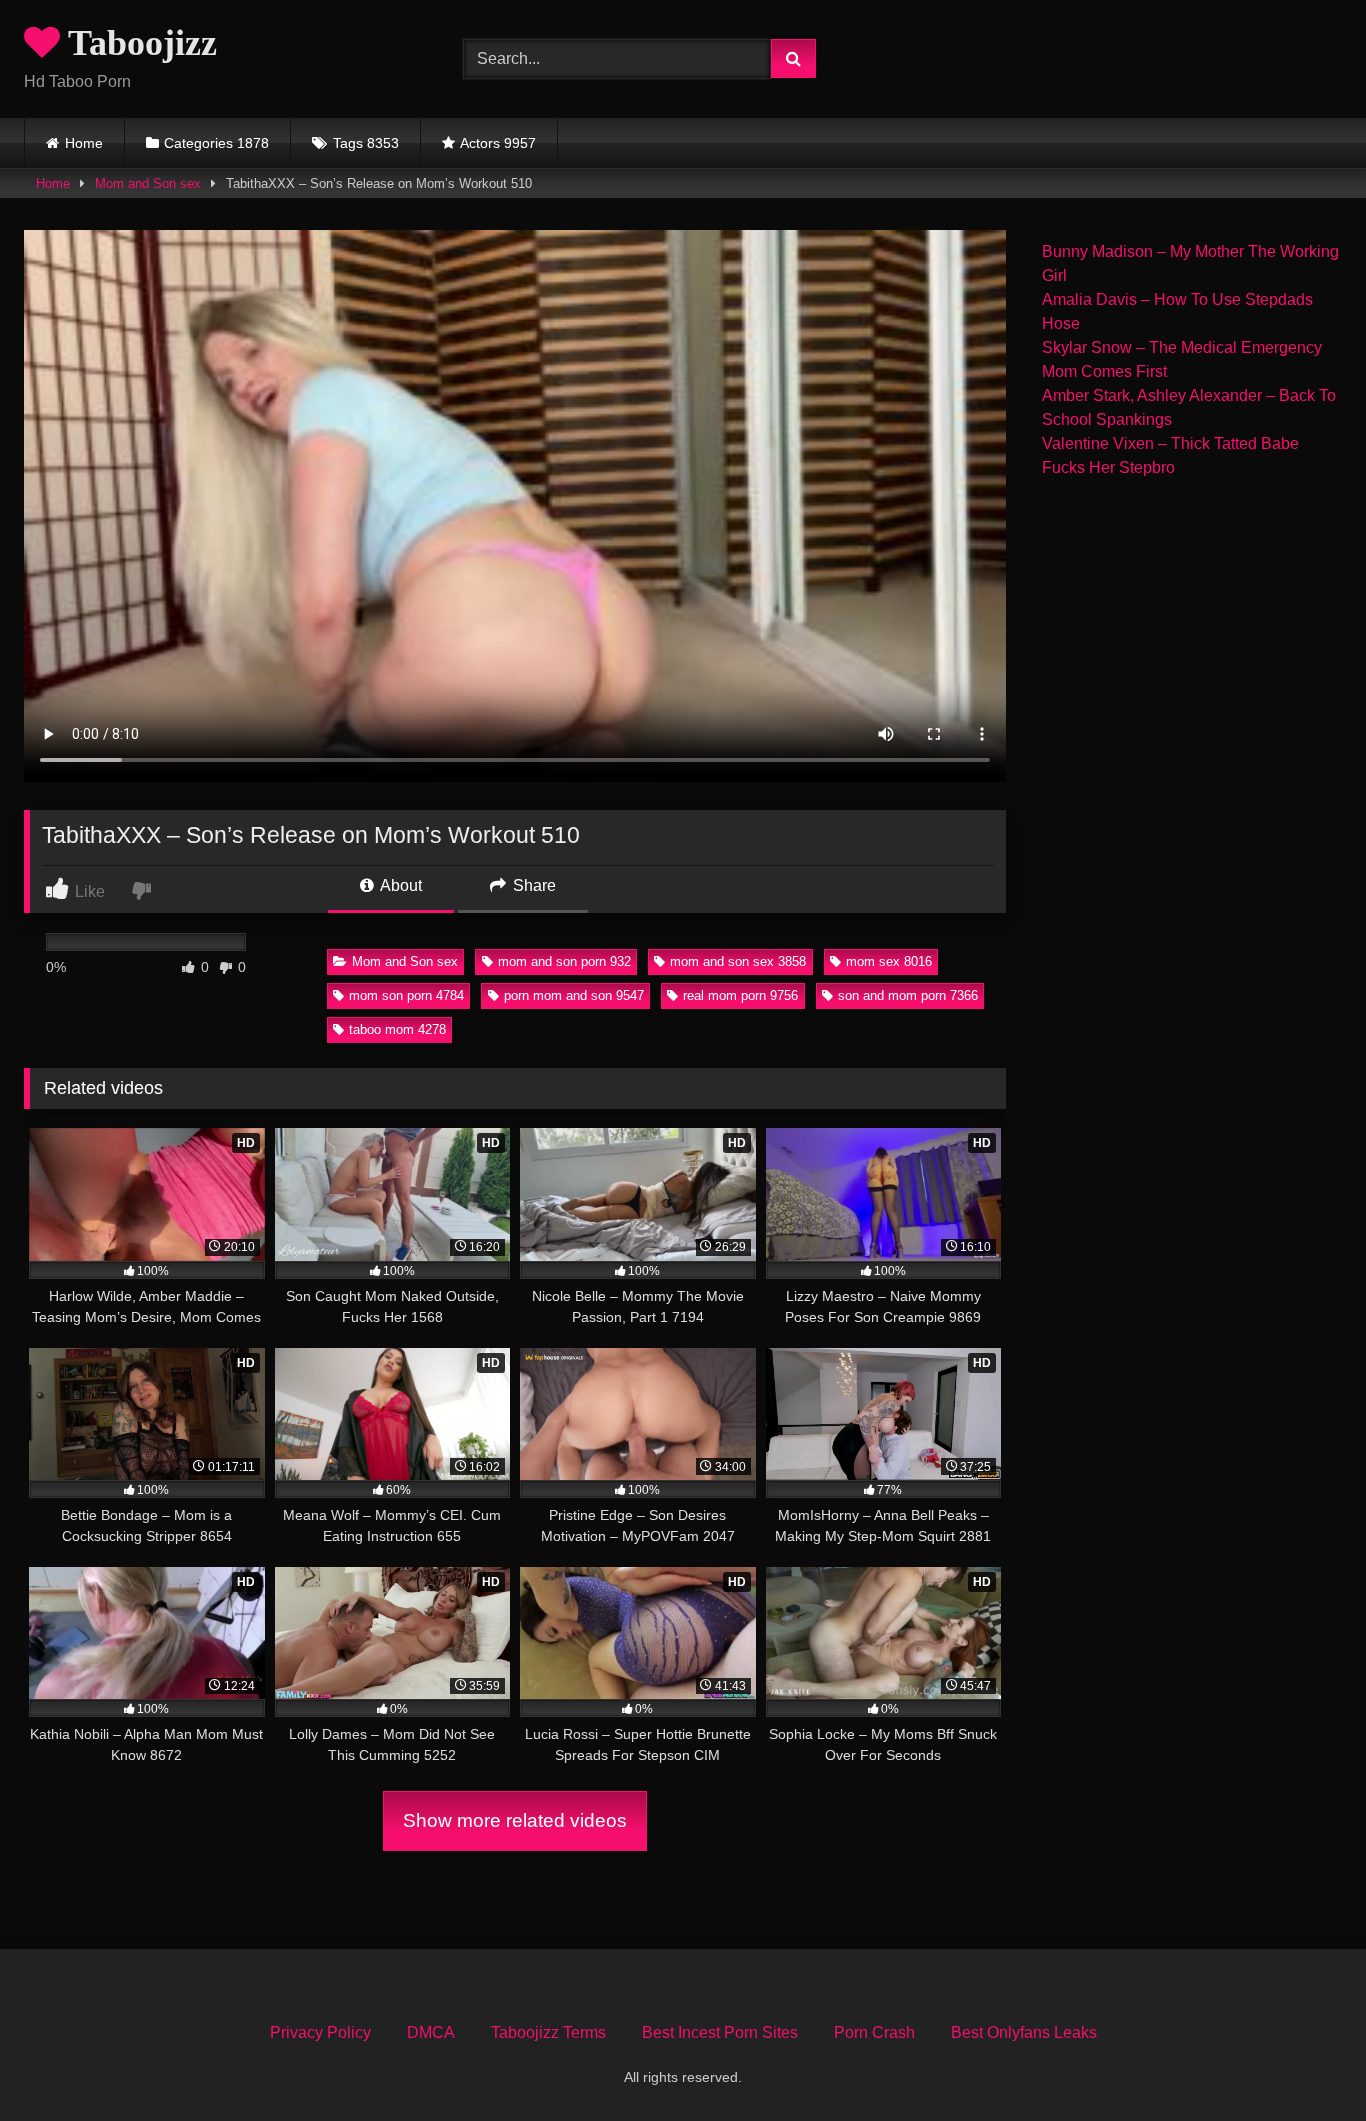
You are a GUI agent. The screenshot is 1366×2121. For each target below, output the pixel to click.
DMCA (431, 2032)
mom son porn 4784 (406, 995)
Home (84, 143)
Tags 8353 (366, 143)
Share (532, 885)
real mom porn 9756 (740, 995)
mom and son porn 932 (564, 961)
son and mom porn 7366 (908, 995)
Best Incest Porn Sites (720, 2032)
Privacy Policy (320, 2032)
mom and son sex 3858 (738, 961)
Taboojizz (138, 43)
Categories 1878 (216, 143)
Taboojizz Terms (548, 2032)
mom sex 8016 (889, 961)
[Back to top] (1304, 2061)
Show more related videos (515, 1820)
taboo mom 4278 (397, 1029)
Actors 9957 (498, 143)
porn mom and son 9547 (574, 995)
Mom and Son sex (148, 183)
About (399, 885)
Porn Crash (874, 2032)
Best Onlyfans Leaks (1024, 2032)
